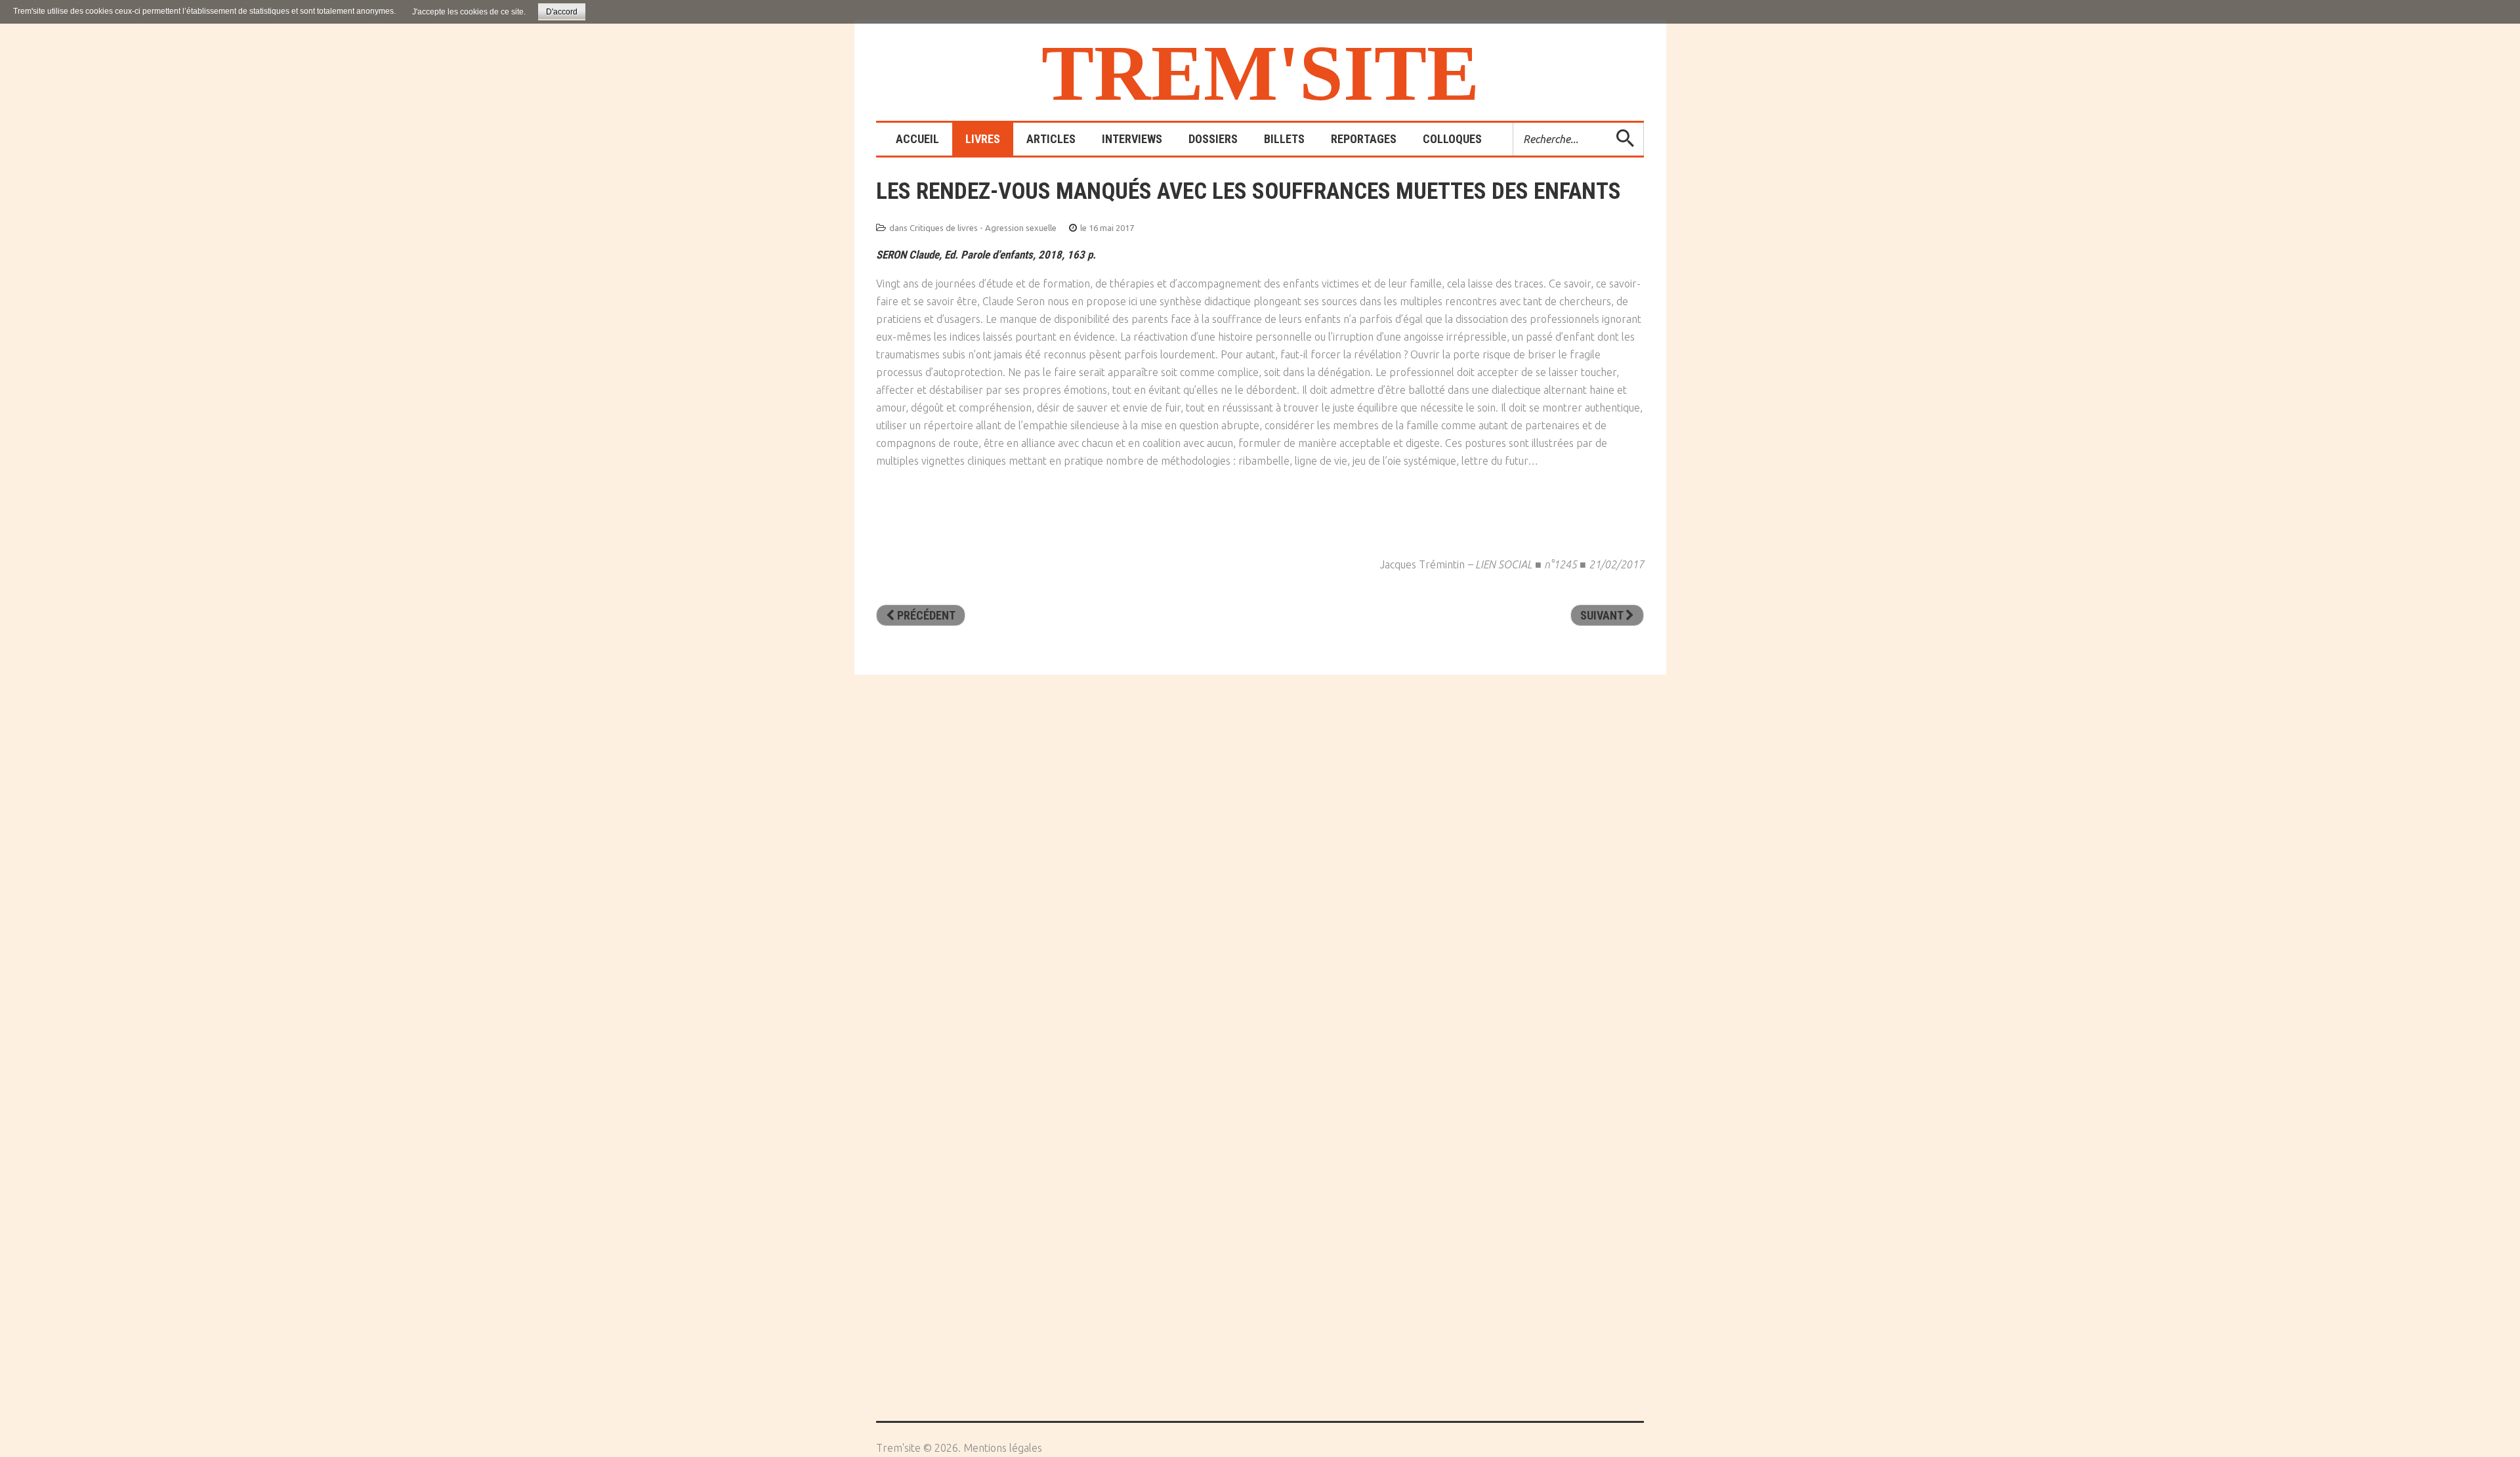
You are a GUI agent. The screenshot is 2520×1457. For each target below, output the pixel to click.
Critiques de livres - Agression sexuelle (983, 228)
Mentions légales (1003, 1448)
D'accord (562, 12)
